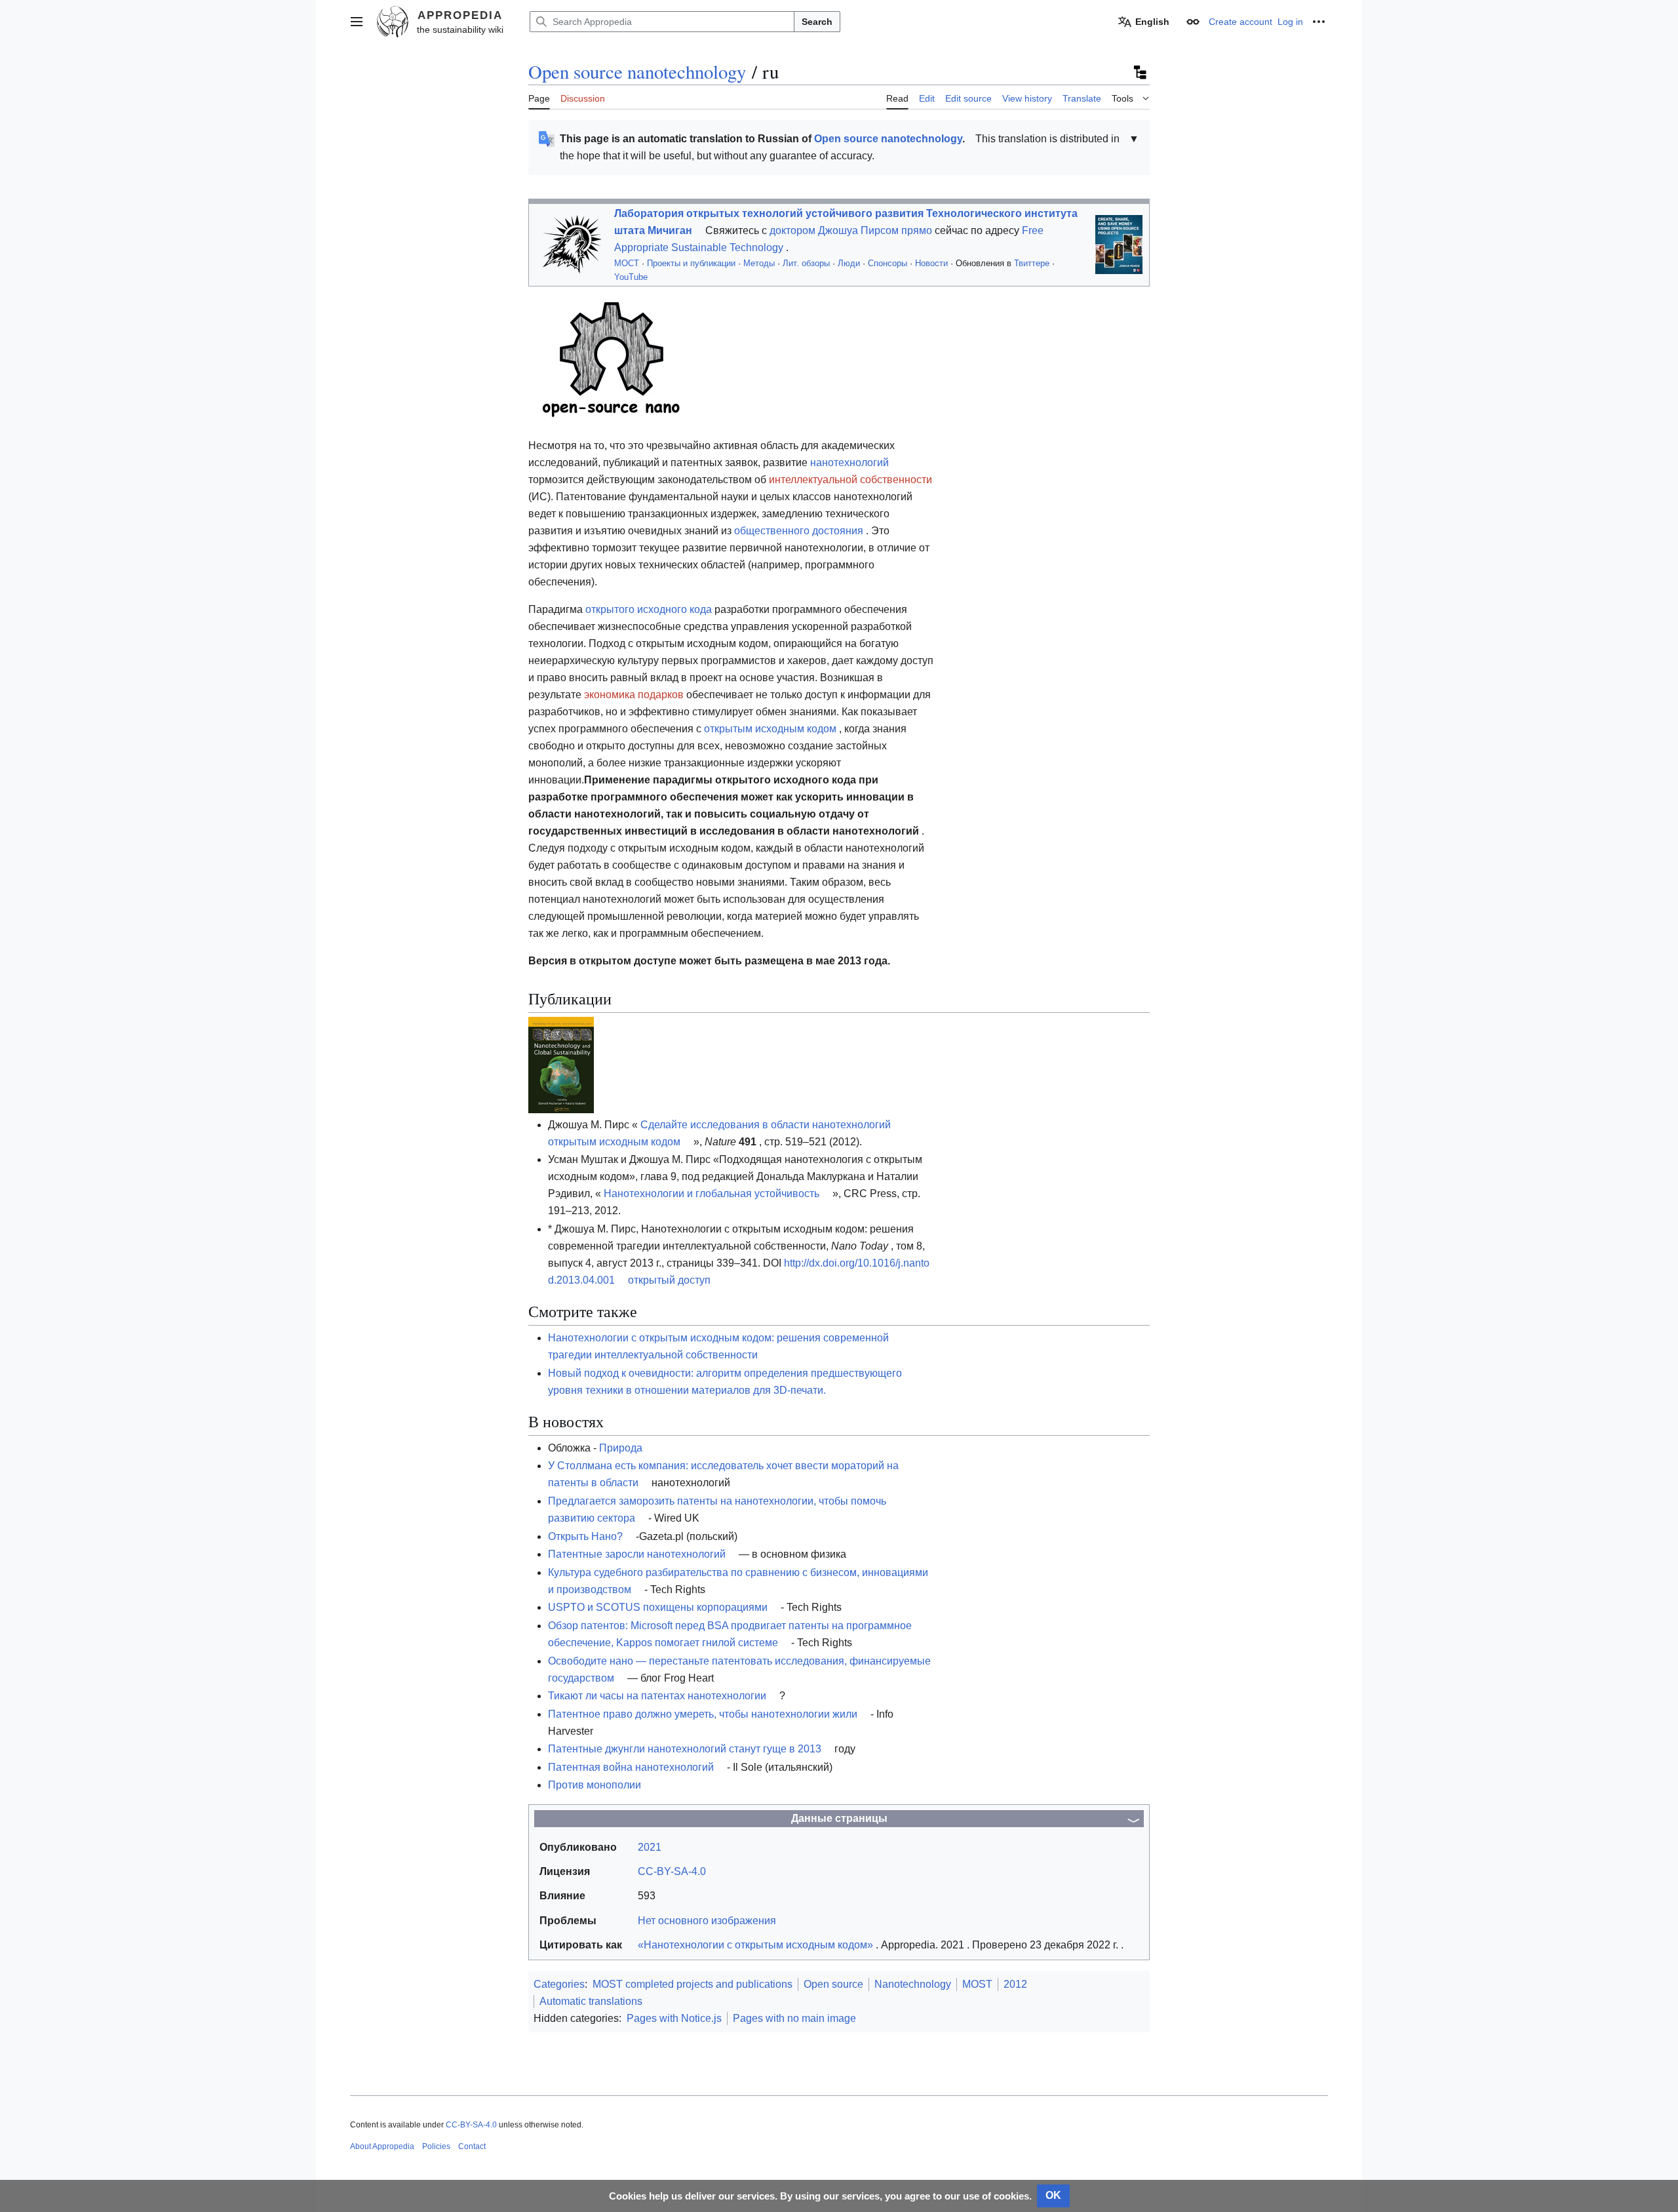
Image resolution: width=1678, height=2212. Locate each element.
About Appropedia (382, 2146)
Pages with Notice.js (674, 2018)
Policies (436, 2146)
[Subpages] (1139, 72)
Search (817, 22)
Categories (559, 1984)
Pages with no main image (794, 2018)
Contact (472, 2146)
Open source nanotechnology (637, 71)
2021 (650, 1847)
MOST (977, 1984)
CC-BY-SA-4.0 (471, 2125)
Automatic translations (591, 2001)
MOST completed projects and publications (693, 1984)
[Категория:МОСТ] (569, 244)
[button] (357, 22)
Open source (833, 1984)
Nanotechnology (913, 1984)
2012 (1015, 1984)
